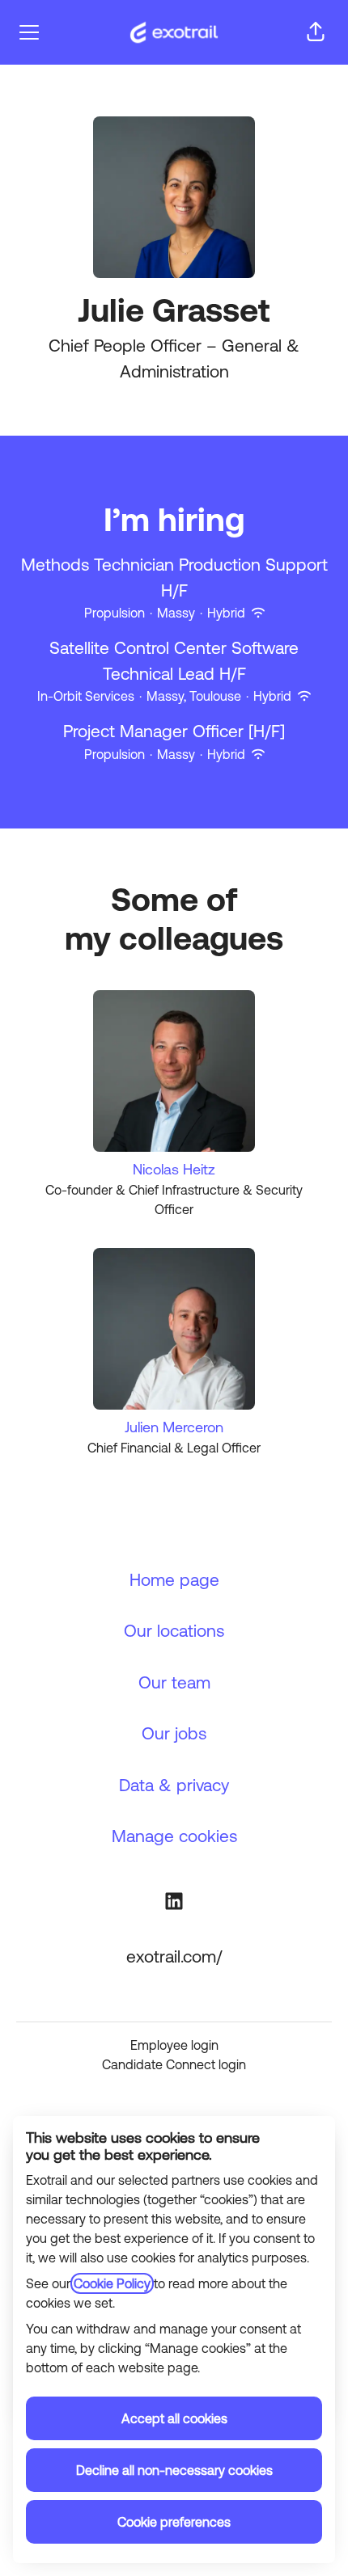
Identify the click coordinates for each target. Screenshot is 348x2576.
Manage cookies (174, 1836)
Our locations (174, 1630)
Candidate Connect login (174, 2064)
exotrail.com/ (174, 1956)
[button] (316, 32)
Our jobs (174, 1733)
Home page (174, 1579)
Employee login (174, 2045)
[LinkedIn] (174, 1904)
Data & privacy (174, 1785)
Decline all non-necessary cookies (174, 2470)
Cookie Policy (112, 2283)
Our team (174, 1682)
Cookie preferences (174, 2522)
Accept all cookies (174, 2418)
